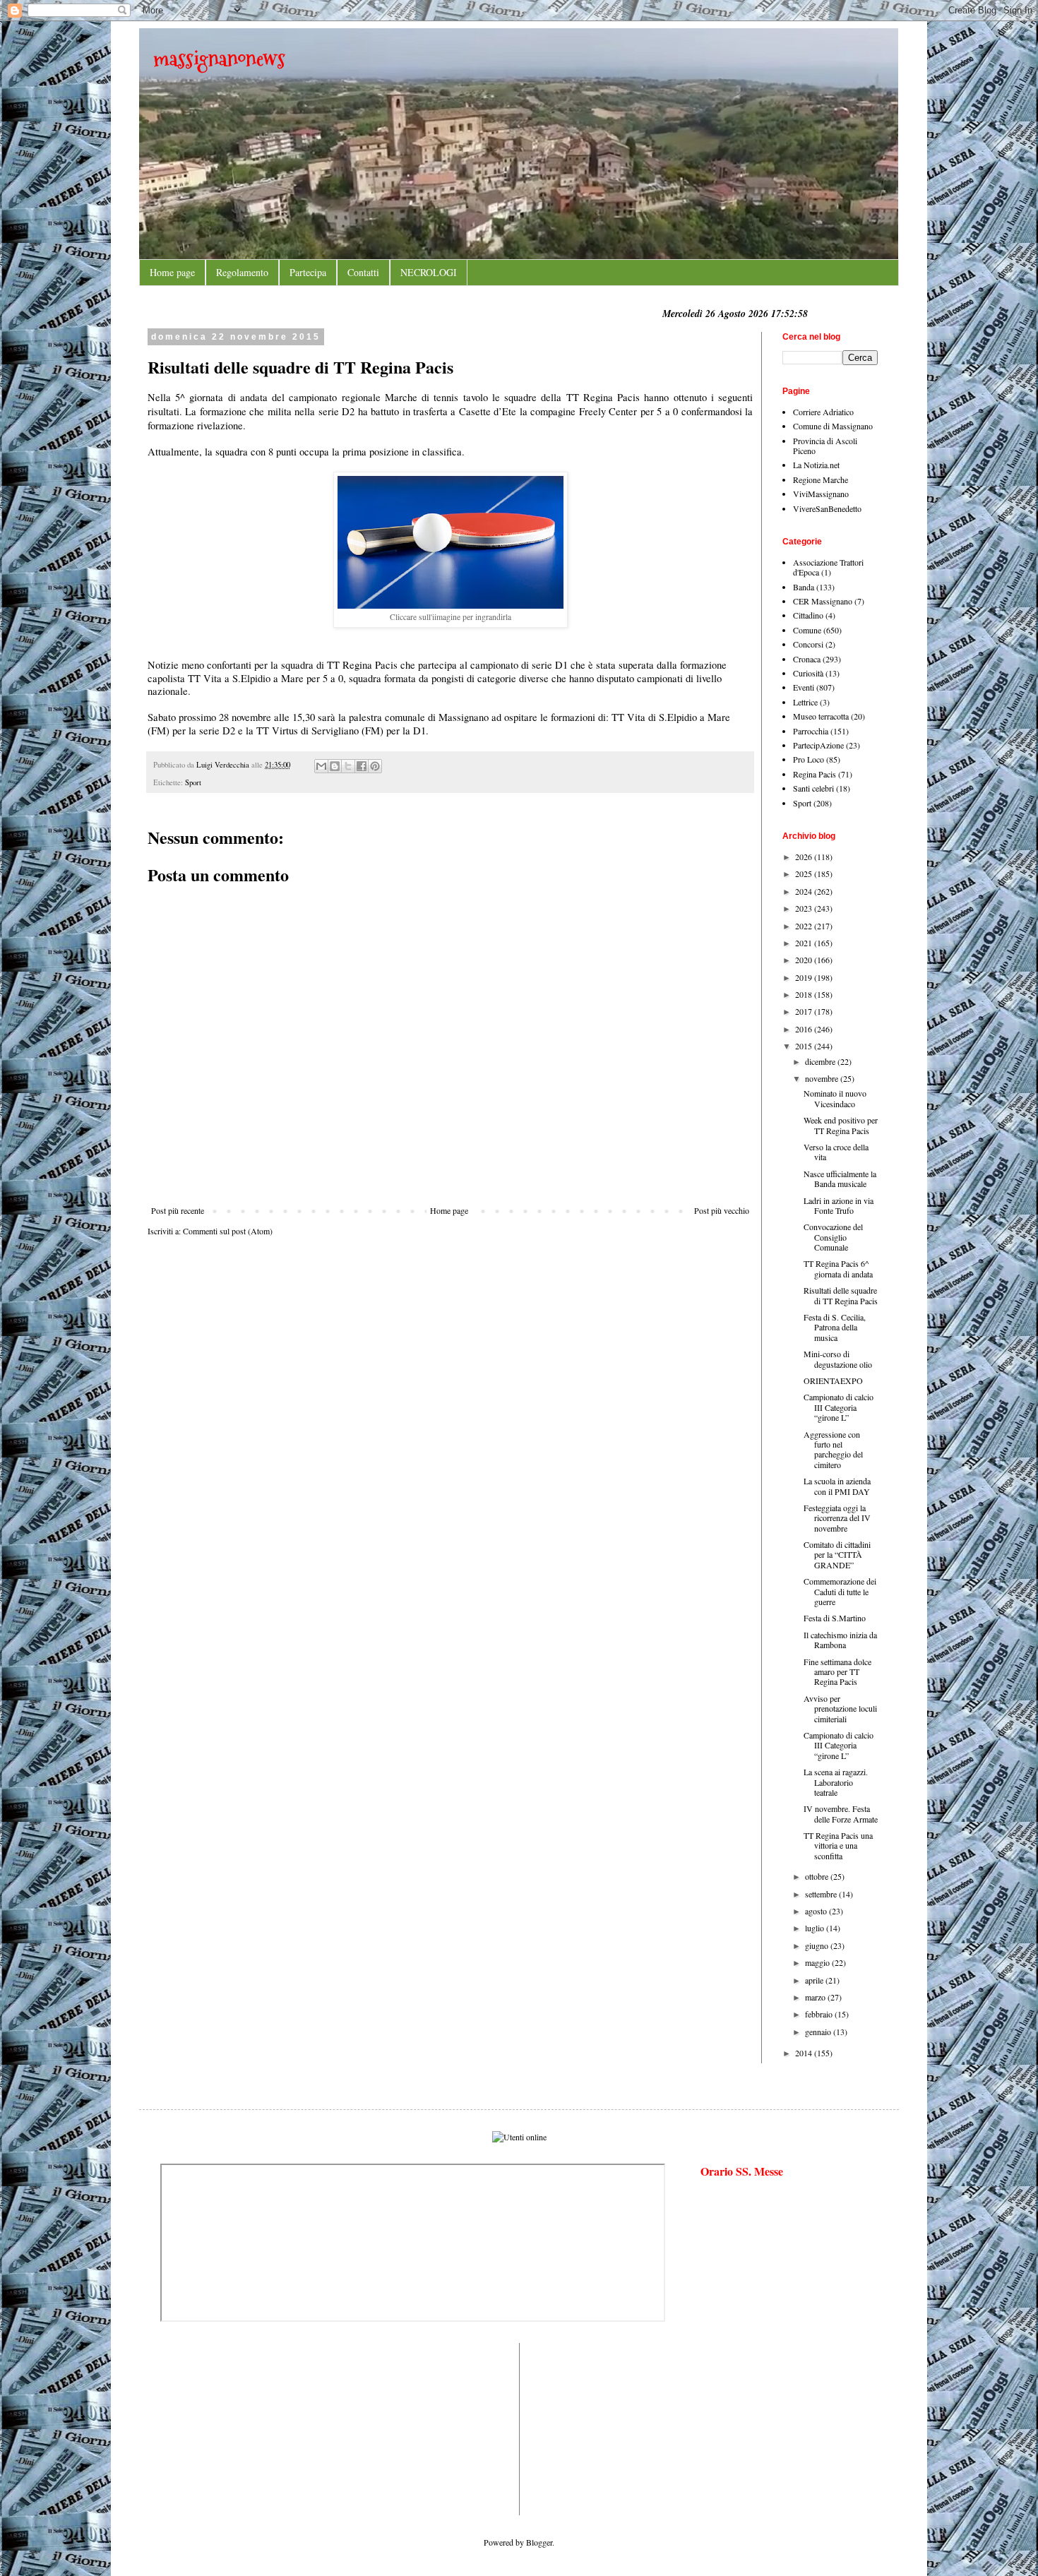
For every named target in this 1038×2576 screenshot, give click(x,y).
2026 (805, 857)
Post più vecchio (722, 1210)
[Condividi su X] (348, 766)
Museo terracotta (821, 716)
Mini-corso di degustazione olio (838, 1359)
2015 (805, 1046)
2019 (805, 977)
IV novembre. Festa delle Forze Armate (841, 1813)
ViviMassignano (821, 494)
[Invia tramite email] (321, 766)
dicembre (821, 1061)
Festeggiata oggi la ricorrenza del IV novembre (837, 1518)
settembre (822, 1894)
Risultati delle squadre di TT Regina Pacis (841, 1295)
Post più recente (178, 1210)
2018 (805, 994)
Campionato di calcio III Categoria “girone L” (839, 1407)
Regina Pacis (815, 774)
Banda (804, 587)
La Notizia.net (816, 465)
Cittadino (808, 615)
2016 (805, 1029)
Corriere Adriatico (823, 412)
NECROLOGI (429, 272)
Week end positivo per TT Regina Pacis (841, 1125)
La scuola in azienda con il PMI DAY (837, 1486)
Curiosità (808, 673)
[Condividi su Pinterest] (375, 766)
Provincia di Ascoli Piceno (825, 446)
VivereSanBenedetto (827, 508)
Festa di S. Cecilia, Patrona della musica (835, 1327)
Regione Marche (821, 479)
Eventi (804, 687)
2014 (805, 2053)
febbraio (820, 2014)
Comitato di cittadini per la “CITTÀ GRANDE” (837, 1555)
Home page (172, 272)
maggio (818, 1962)
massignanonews (219, 58)
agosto (817, 1911)
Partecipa (308, 272)
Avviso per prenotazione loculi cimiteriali (840, 1709)
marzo (816, 1997)
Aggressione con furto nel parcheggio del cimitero (833, 1449)
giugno (818, 1945)
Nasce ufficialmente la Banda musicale (840, 1179)
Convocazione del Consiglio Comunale (833, 1237)
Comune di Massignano (833, 426)
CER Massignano (823, 601)
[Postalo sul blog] (335, 766)
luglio (816, 1928)
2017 (805, 1011)
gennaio (819, 2032)
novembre (823, 1078)
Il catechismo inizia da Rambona (840, 1640)
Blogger (539, 2542)
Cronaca (807, 659)
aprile (815, 1980)
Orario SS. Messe (742, 2171)
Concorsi (808, 644)
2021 (805, 943)
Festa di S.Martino (835, 1618)
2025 (805, 873)
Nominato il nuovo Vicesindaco (835, 1098)
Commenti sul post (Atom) (228, 1231)
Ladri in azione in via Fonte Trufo (839, 1205)
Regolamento (242, 272)
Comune (807, 630)
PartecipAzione (818, 745)
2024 (805, 891)
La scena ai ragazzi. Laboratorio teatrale (836, 1782)
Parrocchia (811, 731)
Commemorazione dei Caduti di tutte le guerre (840, 1591)
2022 (805, 926)
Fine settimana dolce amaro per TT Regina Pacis (837, 1672)
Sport (193, 782)
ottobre (818, 1876)
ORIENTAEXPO (833, 1381)
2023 (805, 908)
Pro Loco (809, 759)
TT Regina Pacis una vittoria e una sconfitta (838, 1845)
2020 (805, 960)
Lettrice (805, 702)
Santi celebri (813, 788)
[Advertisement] (203, 2428)
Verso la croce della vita (836, 1152)
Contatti (363, 272)
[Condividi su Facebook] (362, 766)
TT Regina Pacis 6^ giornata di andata (838, 1268)
